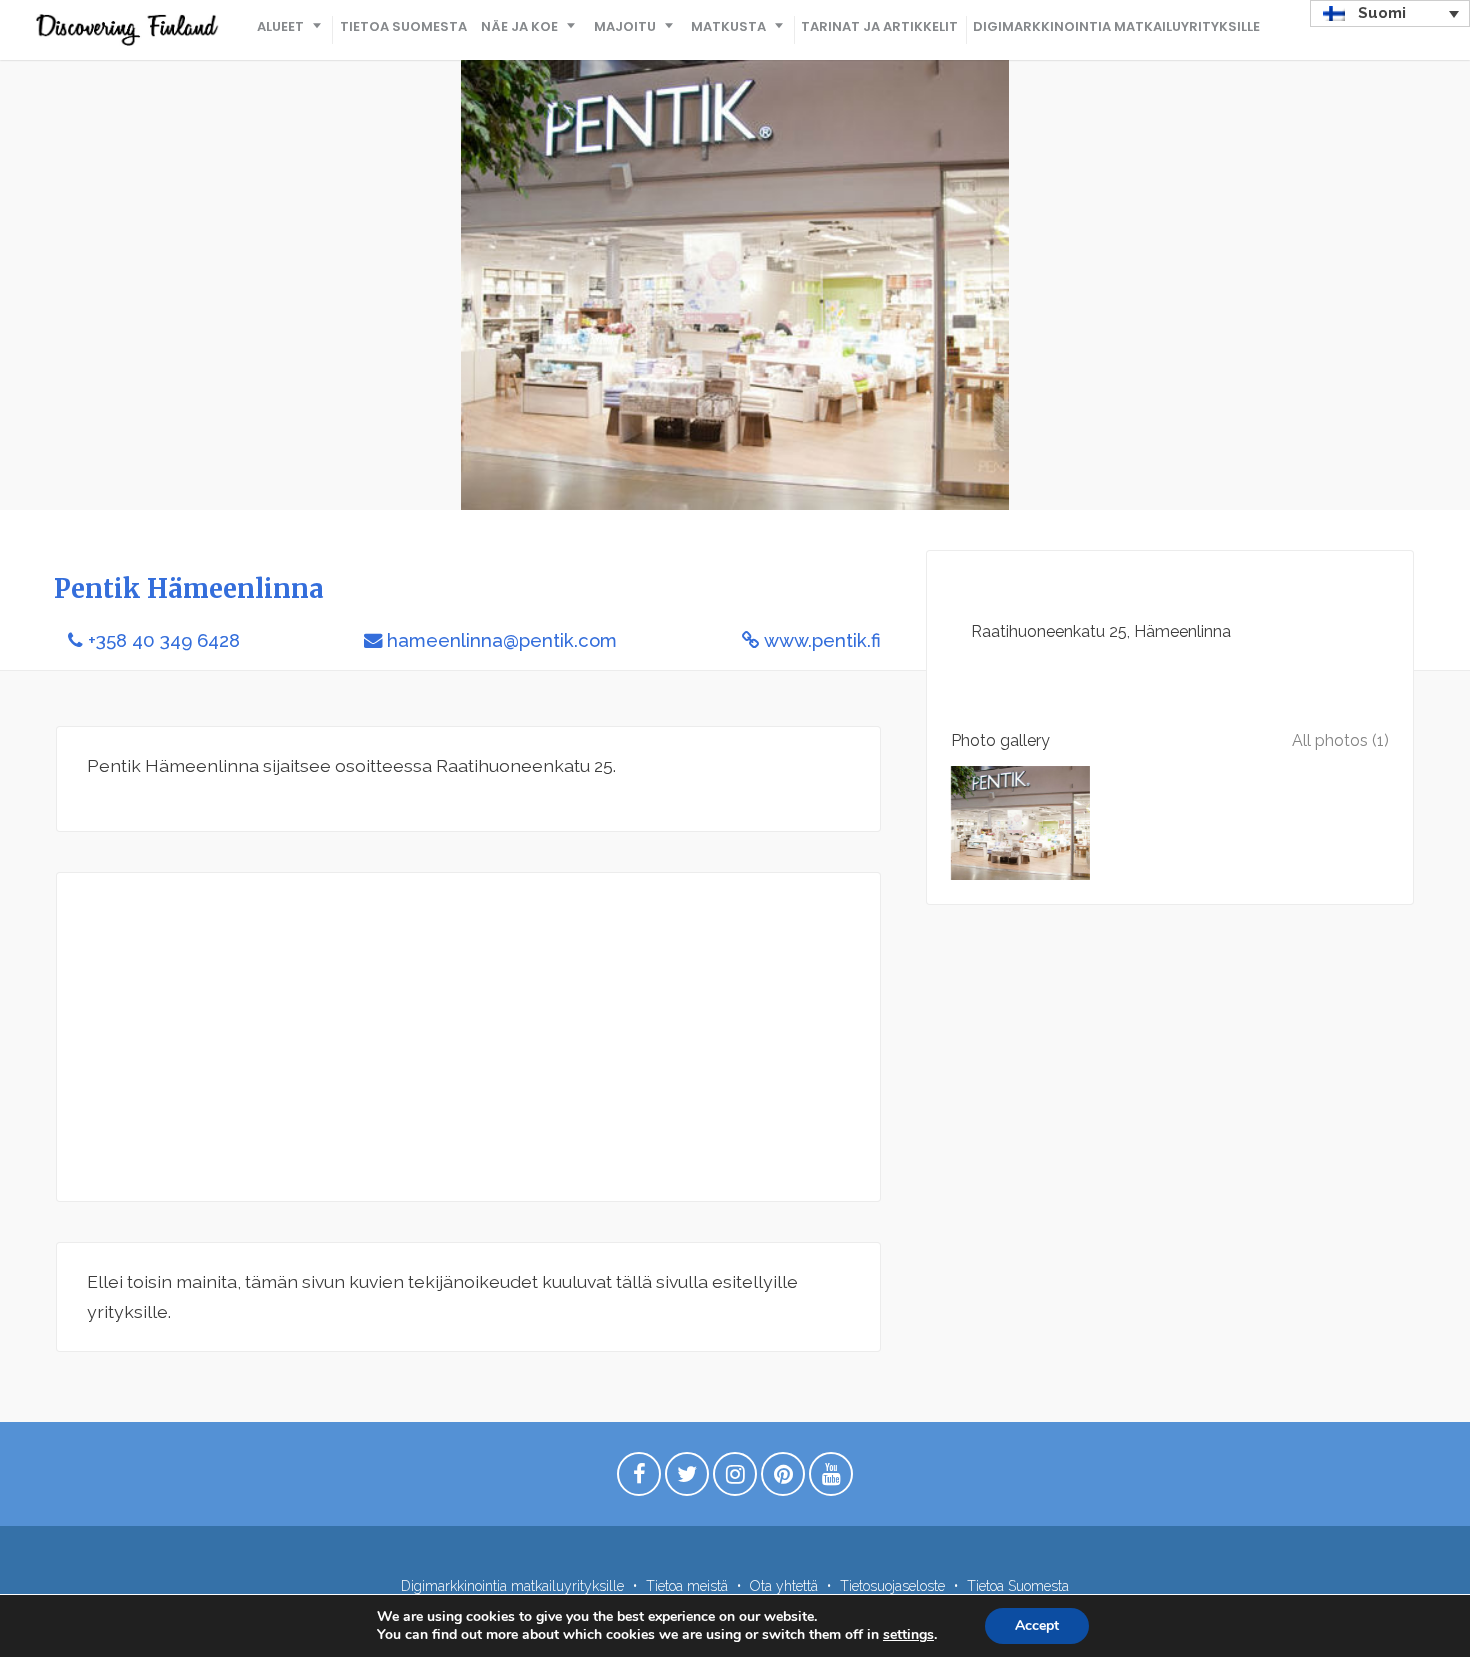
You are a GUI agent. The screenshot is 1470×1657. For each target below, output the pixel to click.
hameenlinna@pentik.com (502, 640)
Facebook (639, 1479)
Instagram (735, 1479)
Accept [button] (1037, 1625)
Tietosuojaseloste (892, 1586)
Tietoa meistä (687, 1586)
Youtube (831, 1479)
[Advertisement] (468, 1037)
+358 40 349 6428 (164, 640)
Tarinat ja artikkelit (879, 26)
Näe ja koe (519, 26)
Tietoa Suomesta (403, 26)
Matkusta (728, 26)
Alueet (280, 26)
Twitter (687, 1479)
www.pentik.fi (822, 640)
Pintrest (783, 1479)
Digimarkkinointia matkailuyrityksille (1116, 26)
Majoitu (625, 26)
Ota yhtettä (784, 1586)
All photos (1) (1340, 740)
